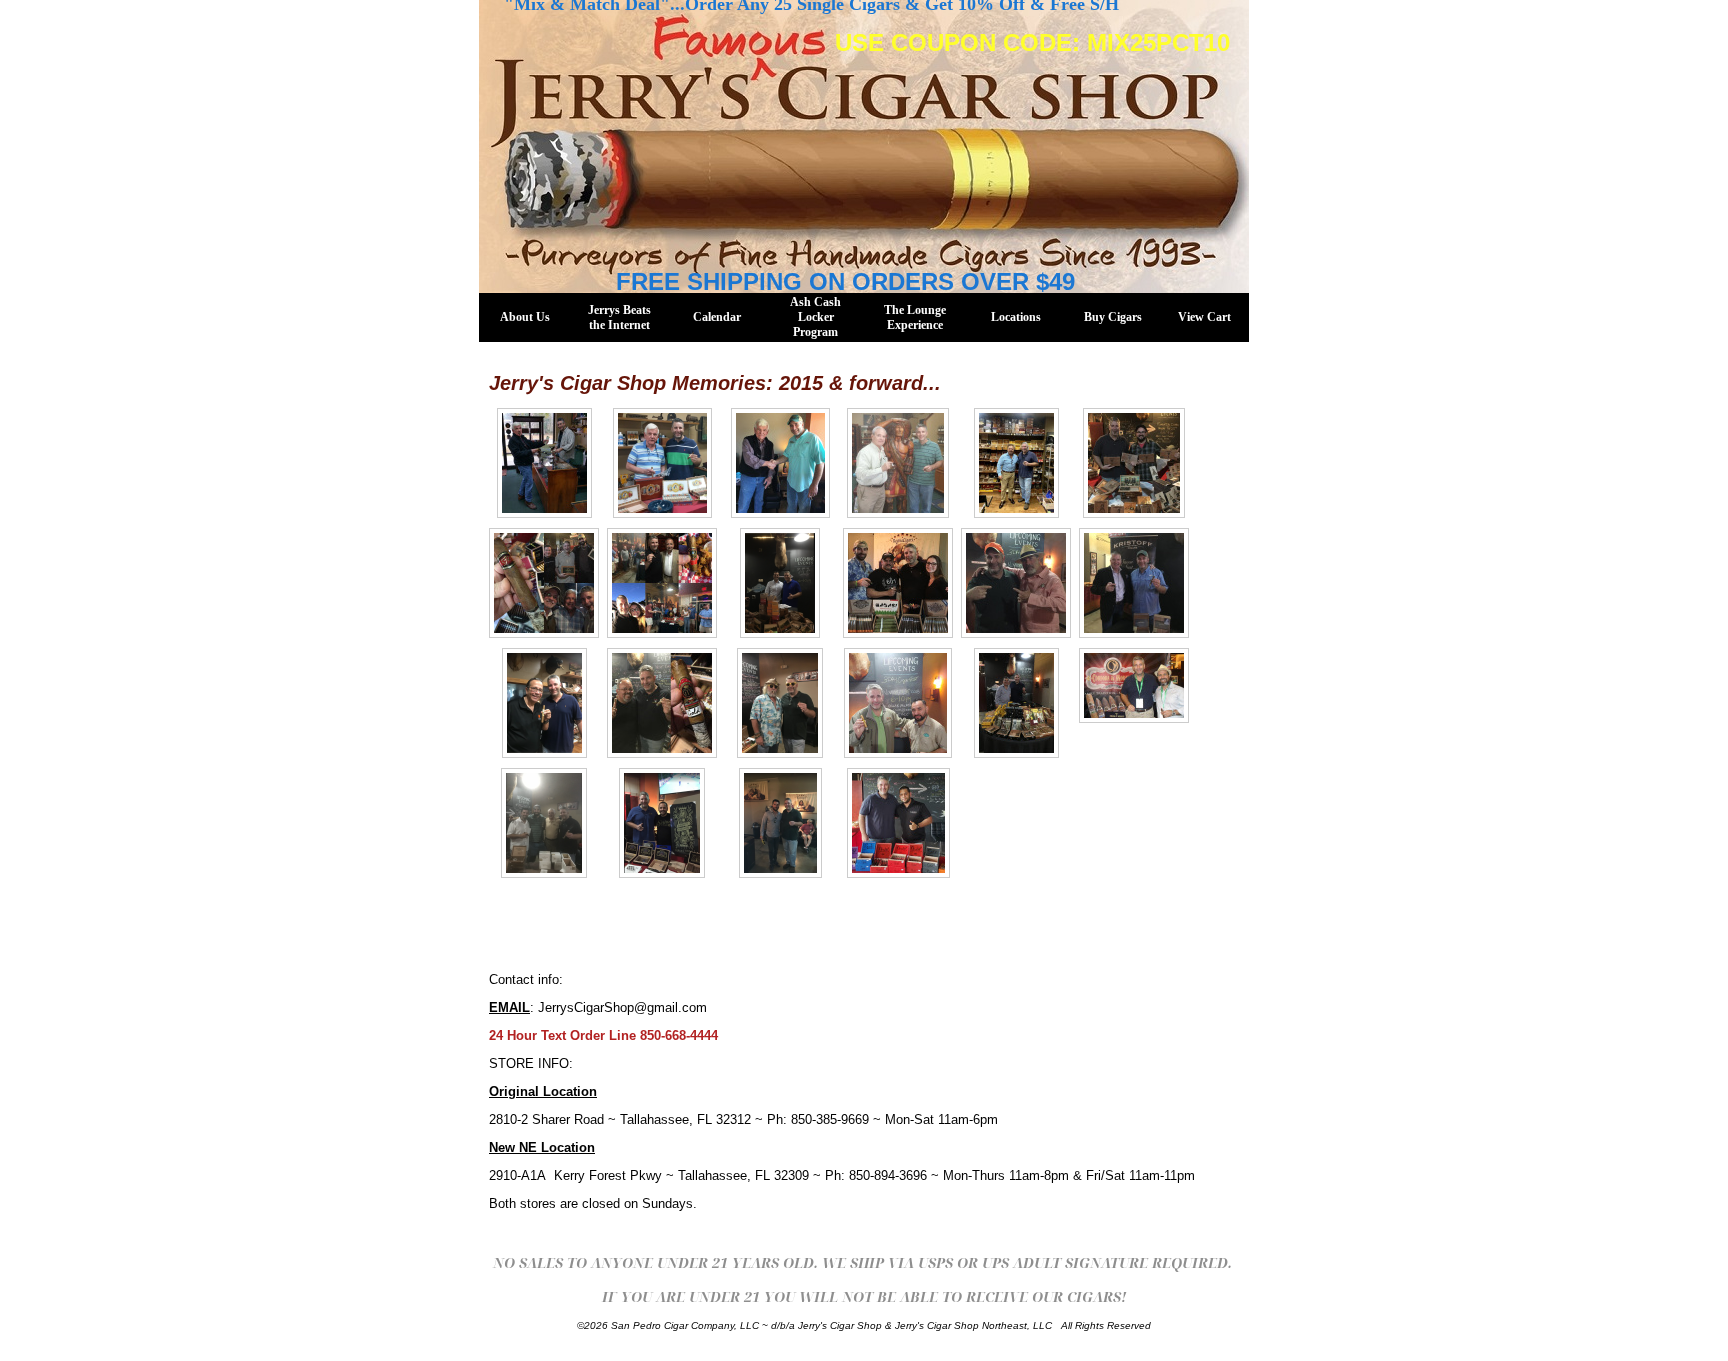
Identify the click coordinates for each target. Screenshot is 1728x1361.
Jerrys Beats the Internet (619, 317)
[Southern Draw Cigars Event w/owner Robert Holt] (1016, 583)
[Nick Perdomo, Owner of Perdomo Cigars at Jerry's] (1016, 463)
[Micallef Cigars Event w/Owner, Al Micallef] (662, 583)
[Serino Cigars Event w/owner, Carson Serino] (662, 823)
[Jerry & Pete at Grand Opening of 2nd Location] (780, 463)
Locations (1016, 317)
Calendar (717, 317)
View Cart (1204, 317)
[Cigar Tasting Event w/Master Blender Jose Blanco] (544, 703)
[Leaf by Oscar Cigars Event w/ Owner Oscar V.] (898, 703)
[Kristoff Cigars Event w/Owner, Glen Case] (1134, 583)
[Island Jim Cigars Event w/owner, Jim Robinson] (780, 703)
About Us (525, 317)
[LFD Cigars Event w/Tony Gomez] (544, 583)
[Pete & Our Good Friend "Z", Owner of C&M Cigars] (1134, 685)
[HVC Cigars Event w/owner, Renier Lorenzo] (780, 823)
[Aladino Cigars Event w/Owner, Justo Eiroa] (1016, 703)
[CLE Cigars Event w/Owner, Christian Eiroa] (780, 583)
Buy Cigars (1113, 317)
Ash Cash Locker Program (815, 317)
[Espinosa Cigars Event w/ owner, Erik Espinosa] (898, 583)
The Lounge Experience (915, 317)
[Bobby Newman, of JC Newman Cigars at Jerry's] (898, 463)
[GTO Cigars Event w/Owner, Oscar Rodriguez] (662, 703)
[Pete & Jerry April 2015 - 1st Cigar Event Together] (662, 463)
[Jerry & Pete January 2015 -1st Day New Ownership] (544, 463)
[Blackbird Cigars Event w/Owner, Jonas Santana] (898, 823)
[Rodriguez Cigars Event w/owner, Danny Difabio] (544, 823)
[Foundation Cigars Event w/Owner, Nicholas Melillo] (1134, 463)
